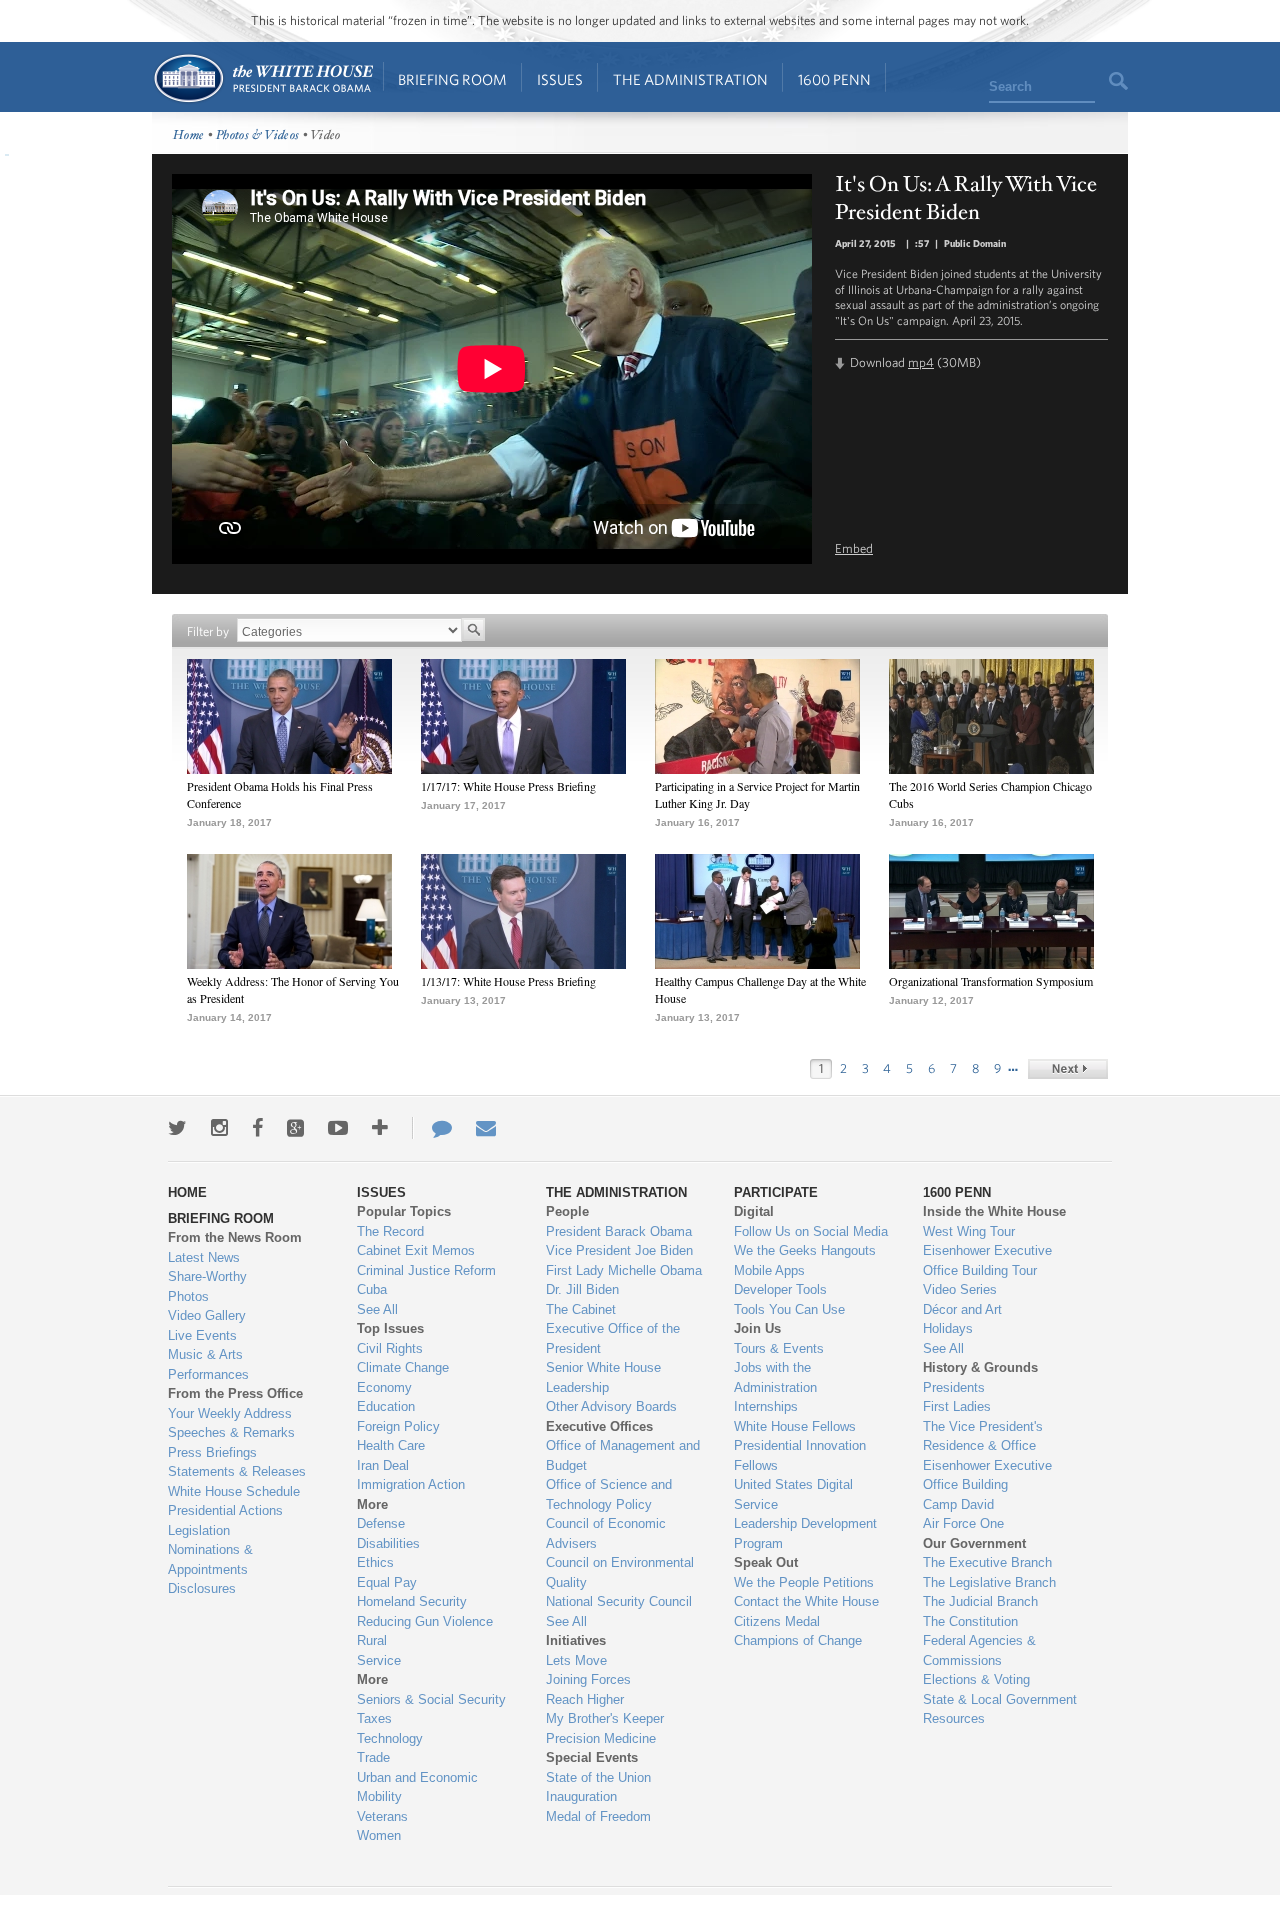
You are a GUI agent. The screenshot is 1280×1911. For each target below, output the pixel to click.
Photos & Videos (258, 135)
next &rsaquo (1068, 1069)
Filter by (208, 631)
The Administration (690, 79)
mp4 (921, 362)
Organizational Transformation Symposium (991, 981)
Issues (560, 79)
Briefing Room (452, 79)
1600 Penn (834, 79)
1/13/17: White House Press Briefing (508, 981)
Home (262, 78)
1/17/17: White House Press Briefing (508, 786)
